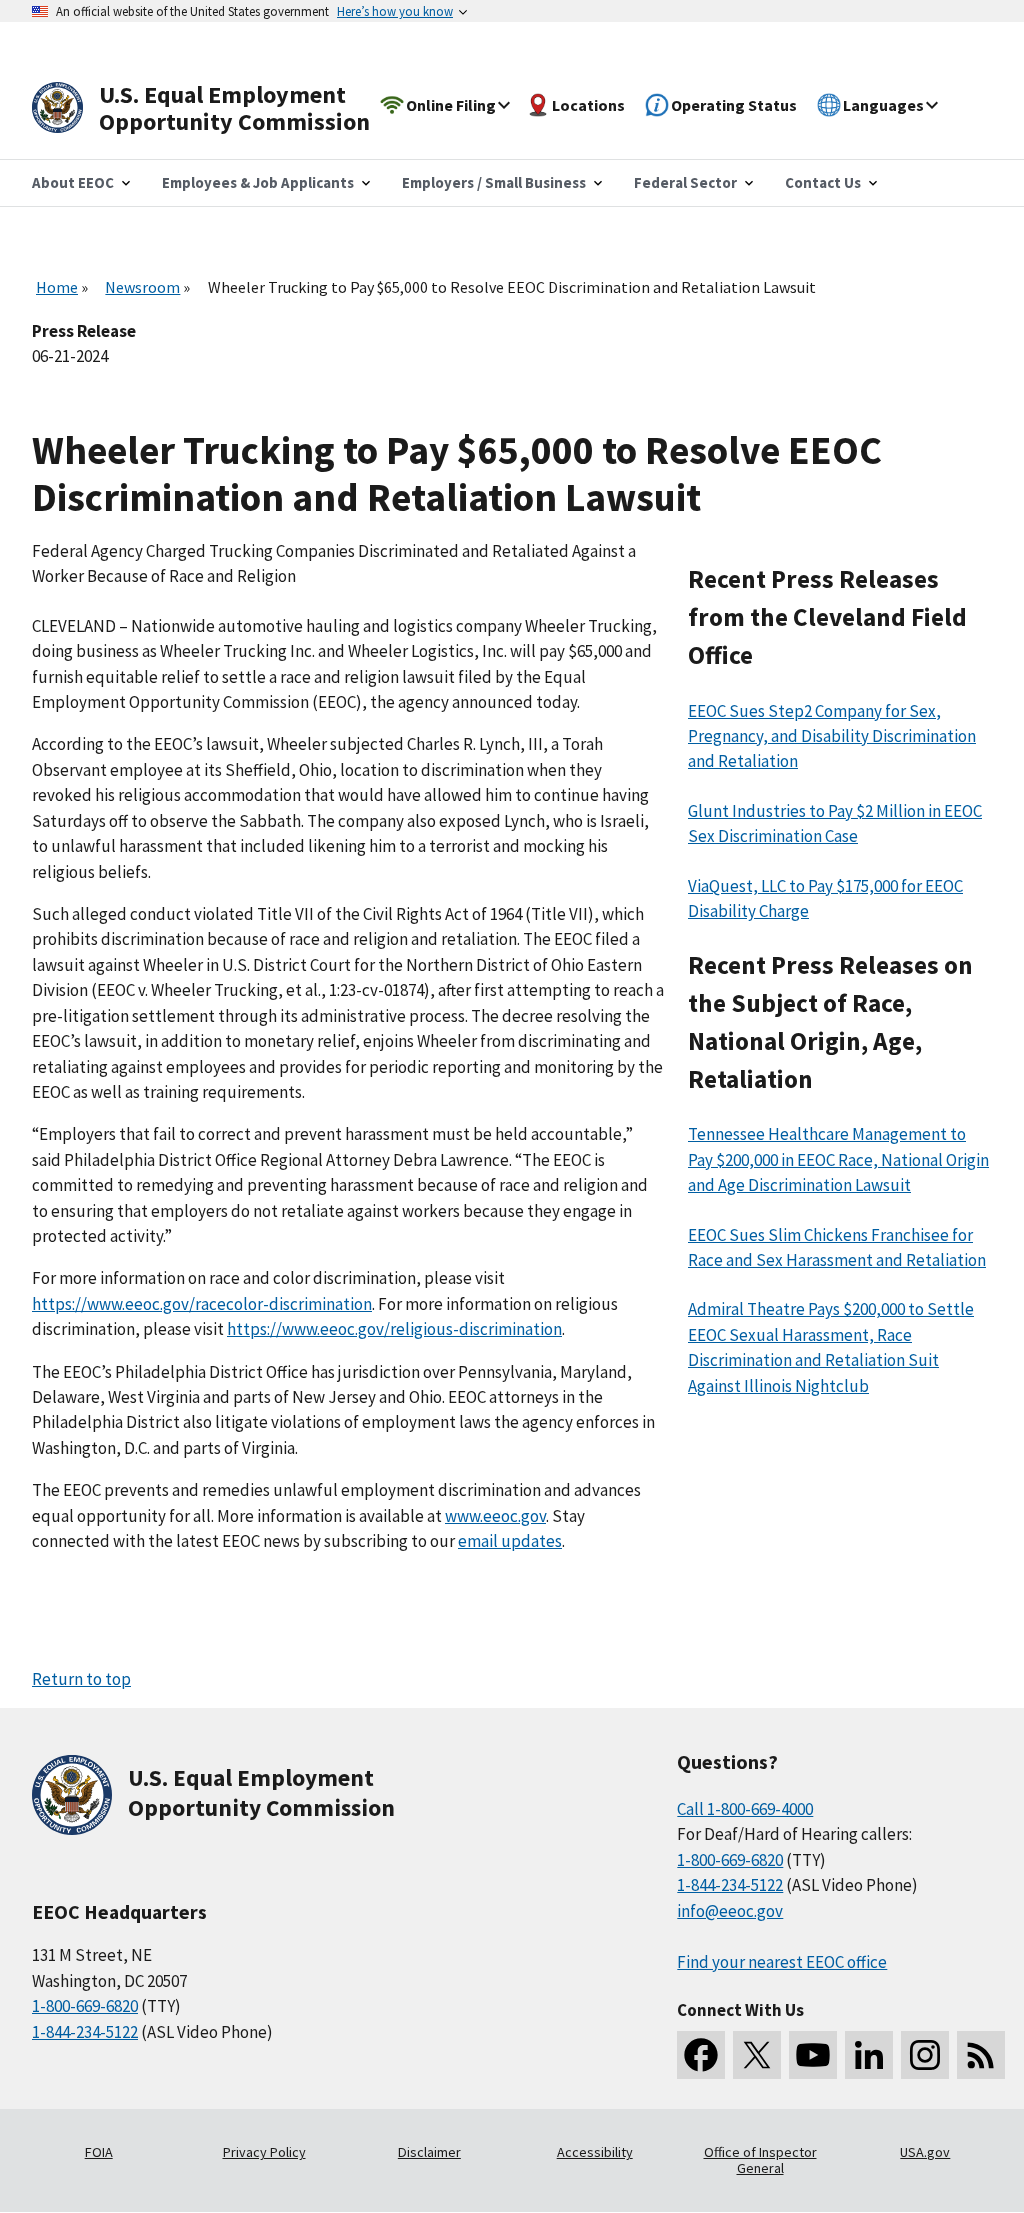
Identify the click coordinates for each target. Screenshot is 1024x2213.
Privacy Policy (264, 2152)
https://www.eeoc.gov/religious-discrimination (394, 1329)
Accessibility (595, 2152)
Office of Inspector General (760, 2160)
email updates (510, 1541)
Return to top (81, 1679)
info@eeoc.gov (730, 1911)
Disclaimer (429, 2152)
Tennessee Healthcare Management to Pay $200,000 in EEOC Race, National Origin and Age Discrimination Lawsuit (838, 1159)
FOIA (99, 2152)
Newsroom (142, 287)
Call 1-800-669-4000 (745, 1809)
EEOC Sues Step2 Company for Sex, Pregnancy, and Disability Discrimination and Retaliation (832, 736)
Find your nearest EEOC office (782, 1962)
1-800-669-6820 (85, 2006)
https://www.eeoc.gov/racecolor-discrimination (202, 1304)
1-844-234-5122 (85, 2032)
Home (57, 287)
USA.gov (925, 2152)
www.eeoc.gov (495, 1516)
